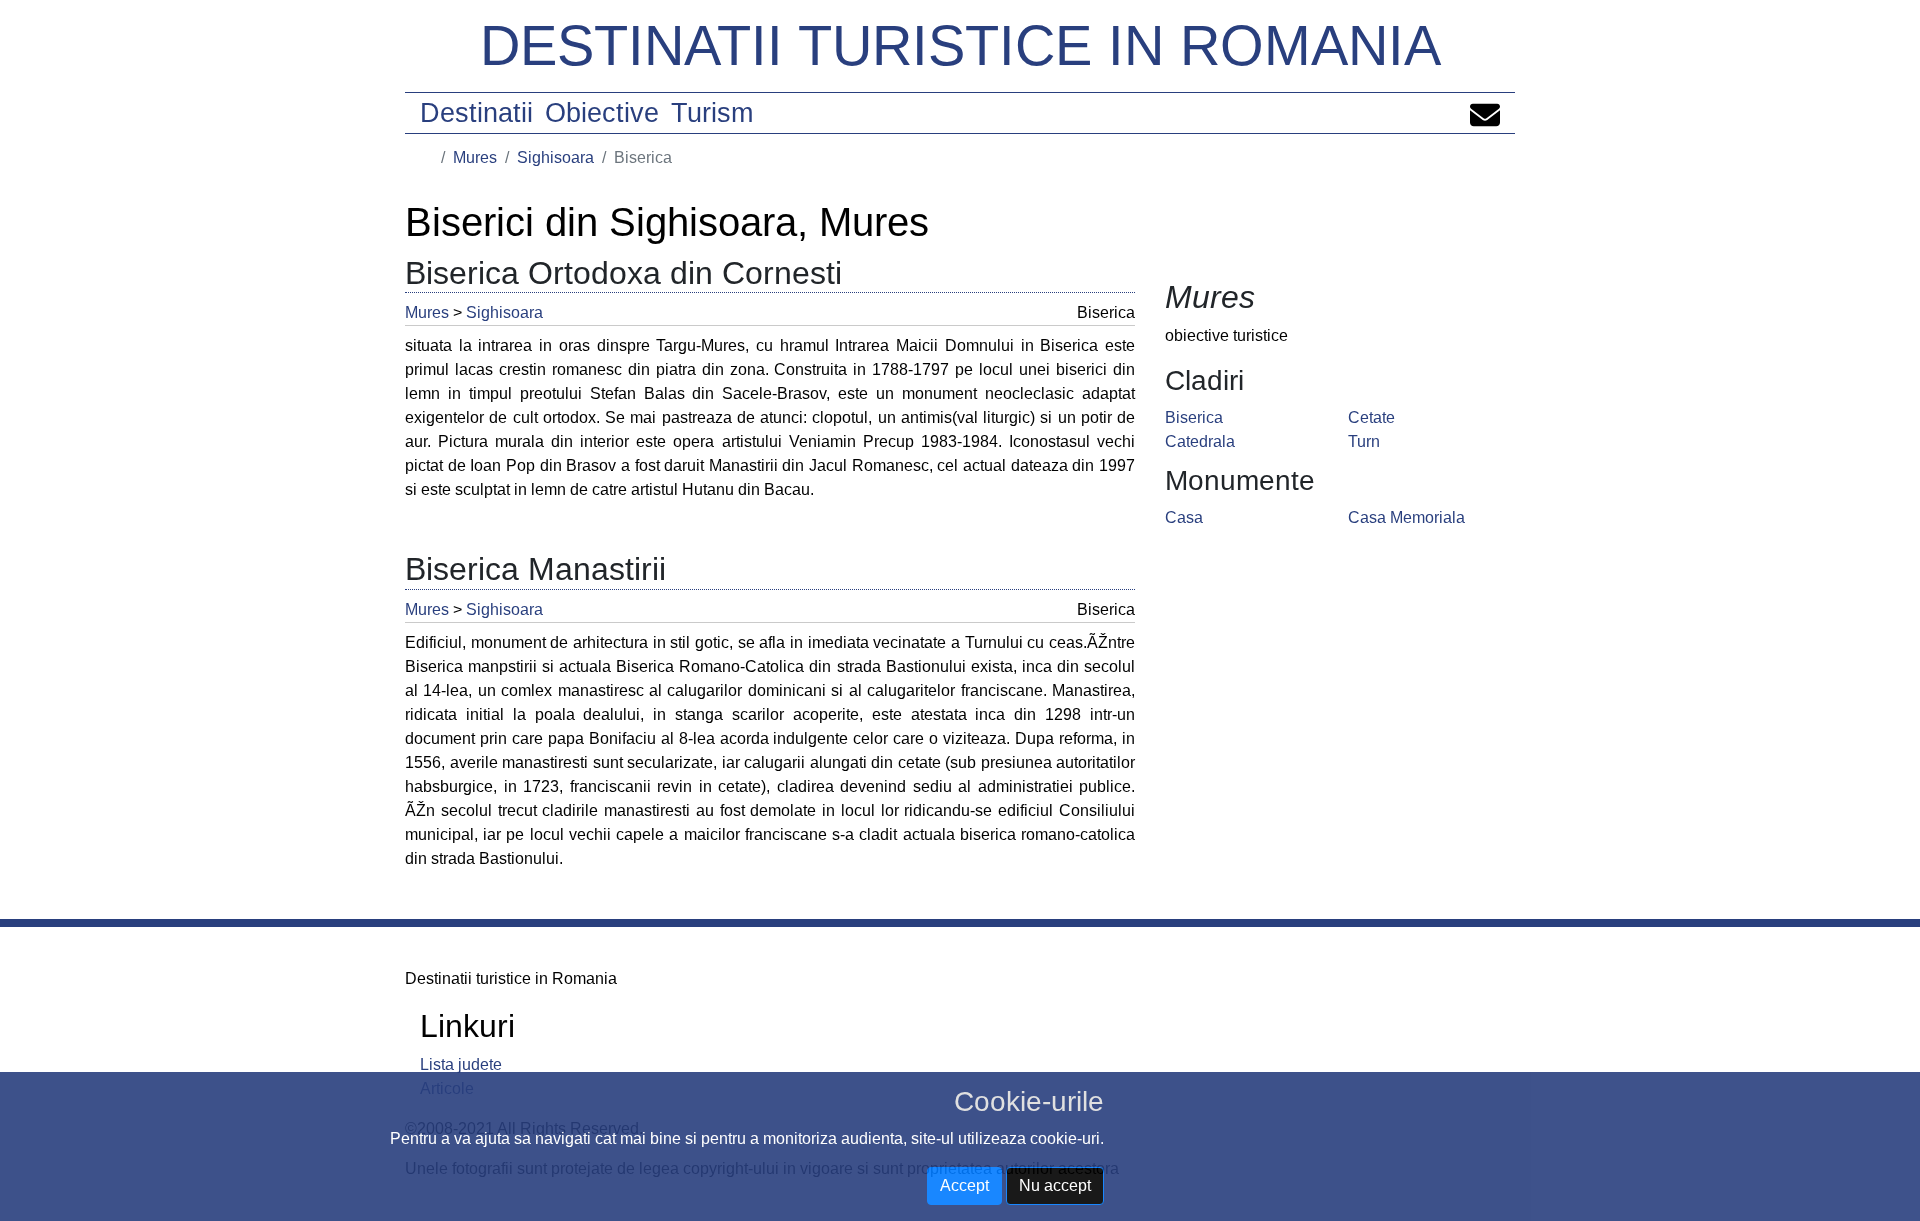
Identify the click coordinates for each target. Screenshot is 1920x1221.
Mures (475, 157)
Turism (712, 113)
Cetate (1371, 417)
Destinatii (476, 113)
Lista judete (461, 1064)
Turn (1364, 441)
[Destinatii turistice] (427, 157)
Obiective (602, 113)
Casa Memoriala (1406, 517)
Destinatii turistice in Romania (960, 45)
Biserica (1194, 417)
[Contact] (1485, 113)
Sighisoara (555, 157)
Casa (1184, 517)
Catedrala (1200, 441)
